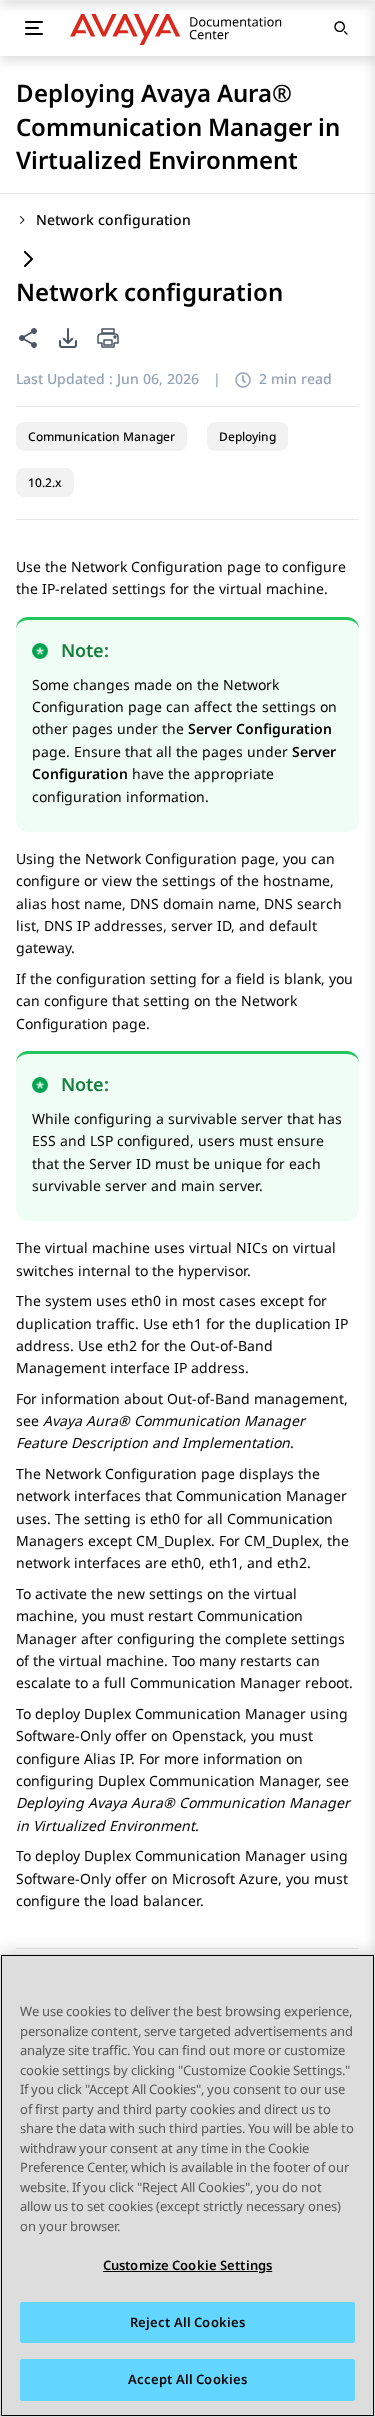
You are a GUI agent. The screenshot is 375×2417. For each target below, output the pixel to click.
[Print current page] (108, 339)
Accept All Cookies (187, 2379)
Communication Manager (101, 436)
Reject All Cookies (187, 2322)
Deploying (247, 436)
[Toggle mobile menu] (34, 28)
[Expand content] (28, 260)
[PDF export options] (68, 338)
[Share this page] (28, 338)
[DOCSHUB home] (181, 28)
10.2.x (45, 482)
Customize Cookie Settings (187, 2265)
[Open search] (341, 28)
